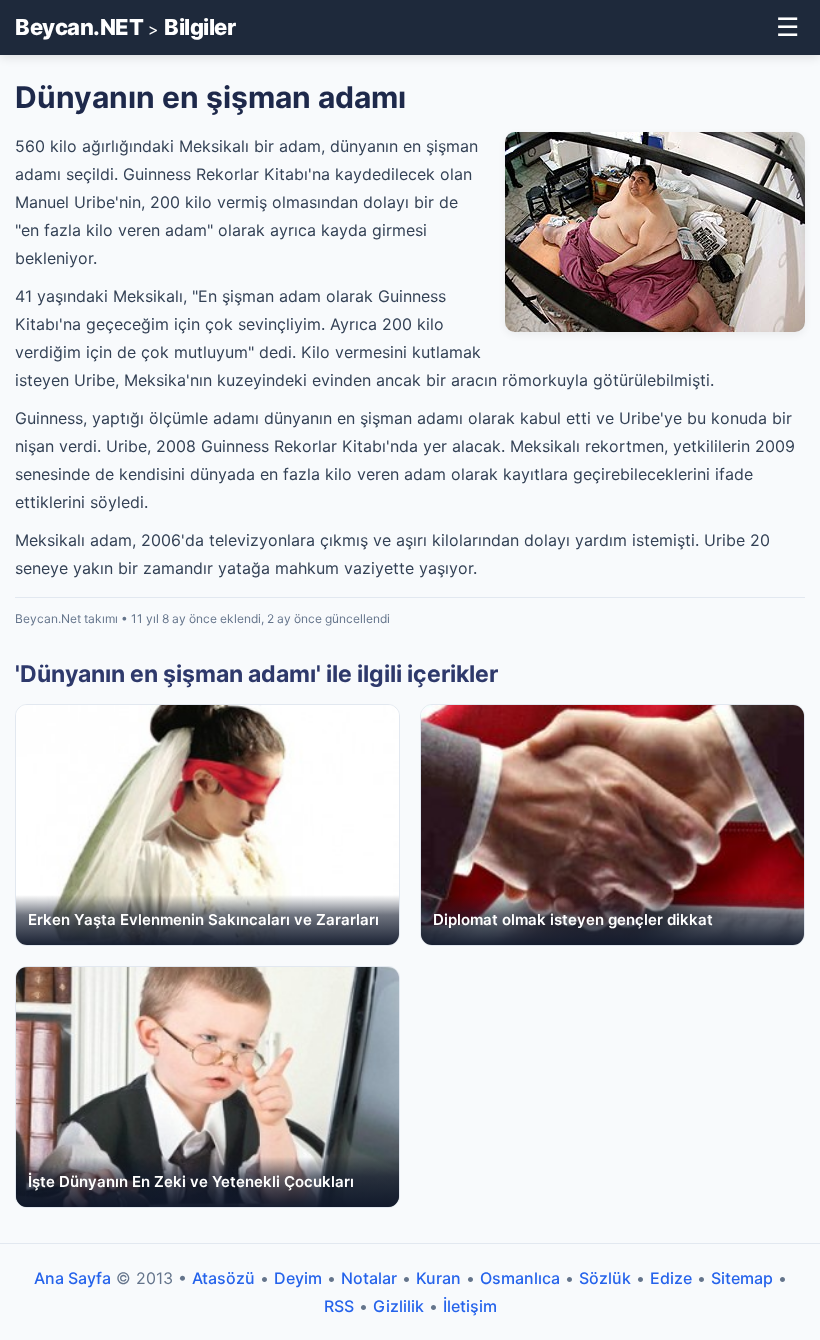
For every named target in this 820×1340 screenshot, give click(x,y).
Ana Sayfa (72, 1278)
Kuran (438, 1278)
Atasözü (223, 1278)
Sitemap (742, 1278)
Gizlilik (398, 1306)
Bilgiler (199, 27)
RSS (339, 1306)
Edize (671, 1278)
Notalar (369, 1278)
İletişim (470, 1306)
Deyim (298, 1278)
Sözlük (605, 1278)
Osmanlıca (520, 1278)
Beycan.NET (79, 27)
